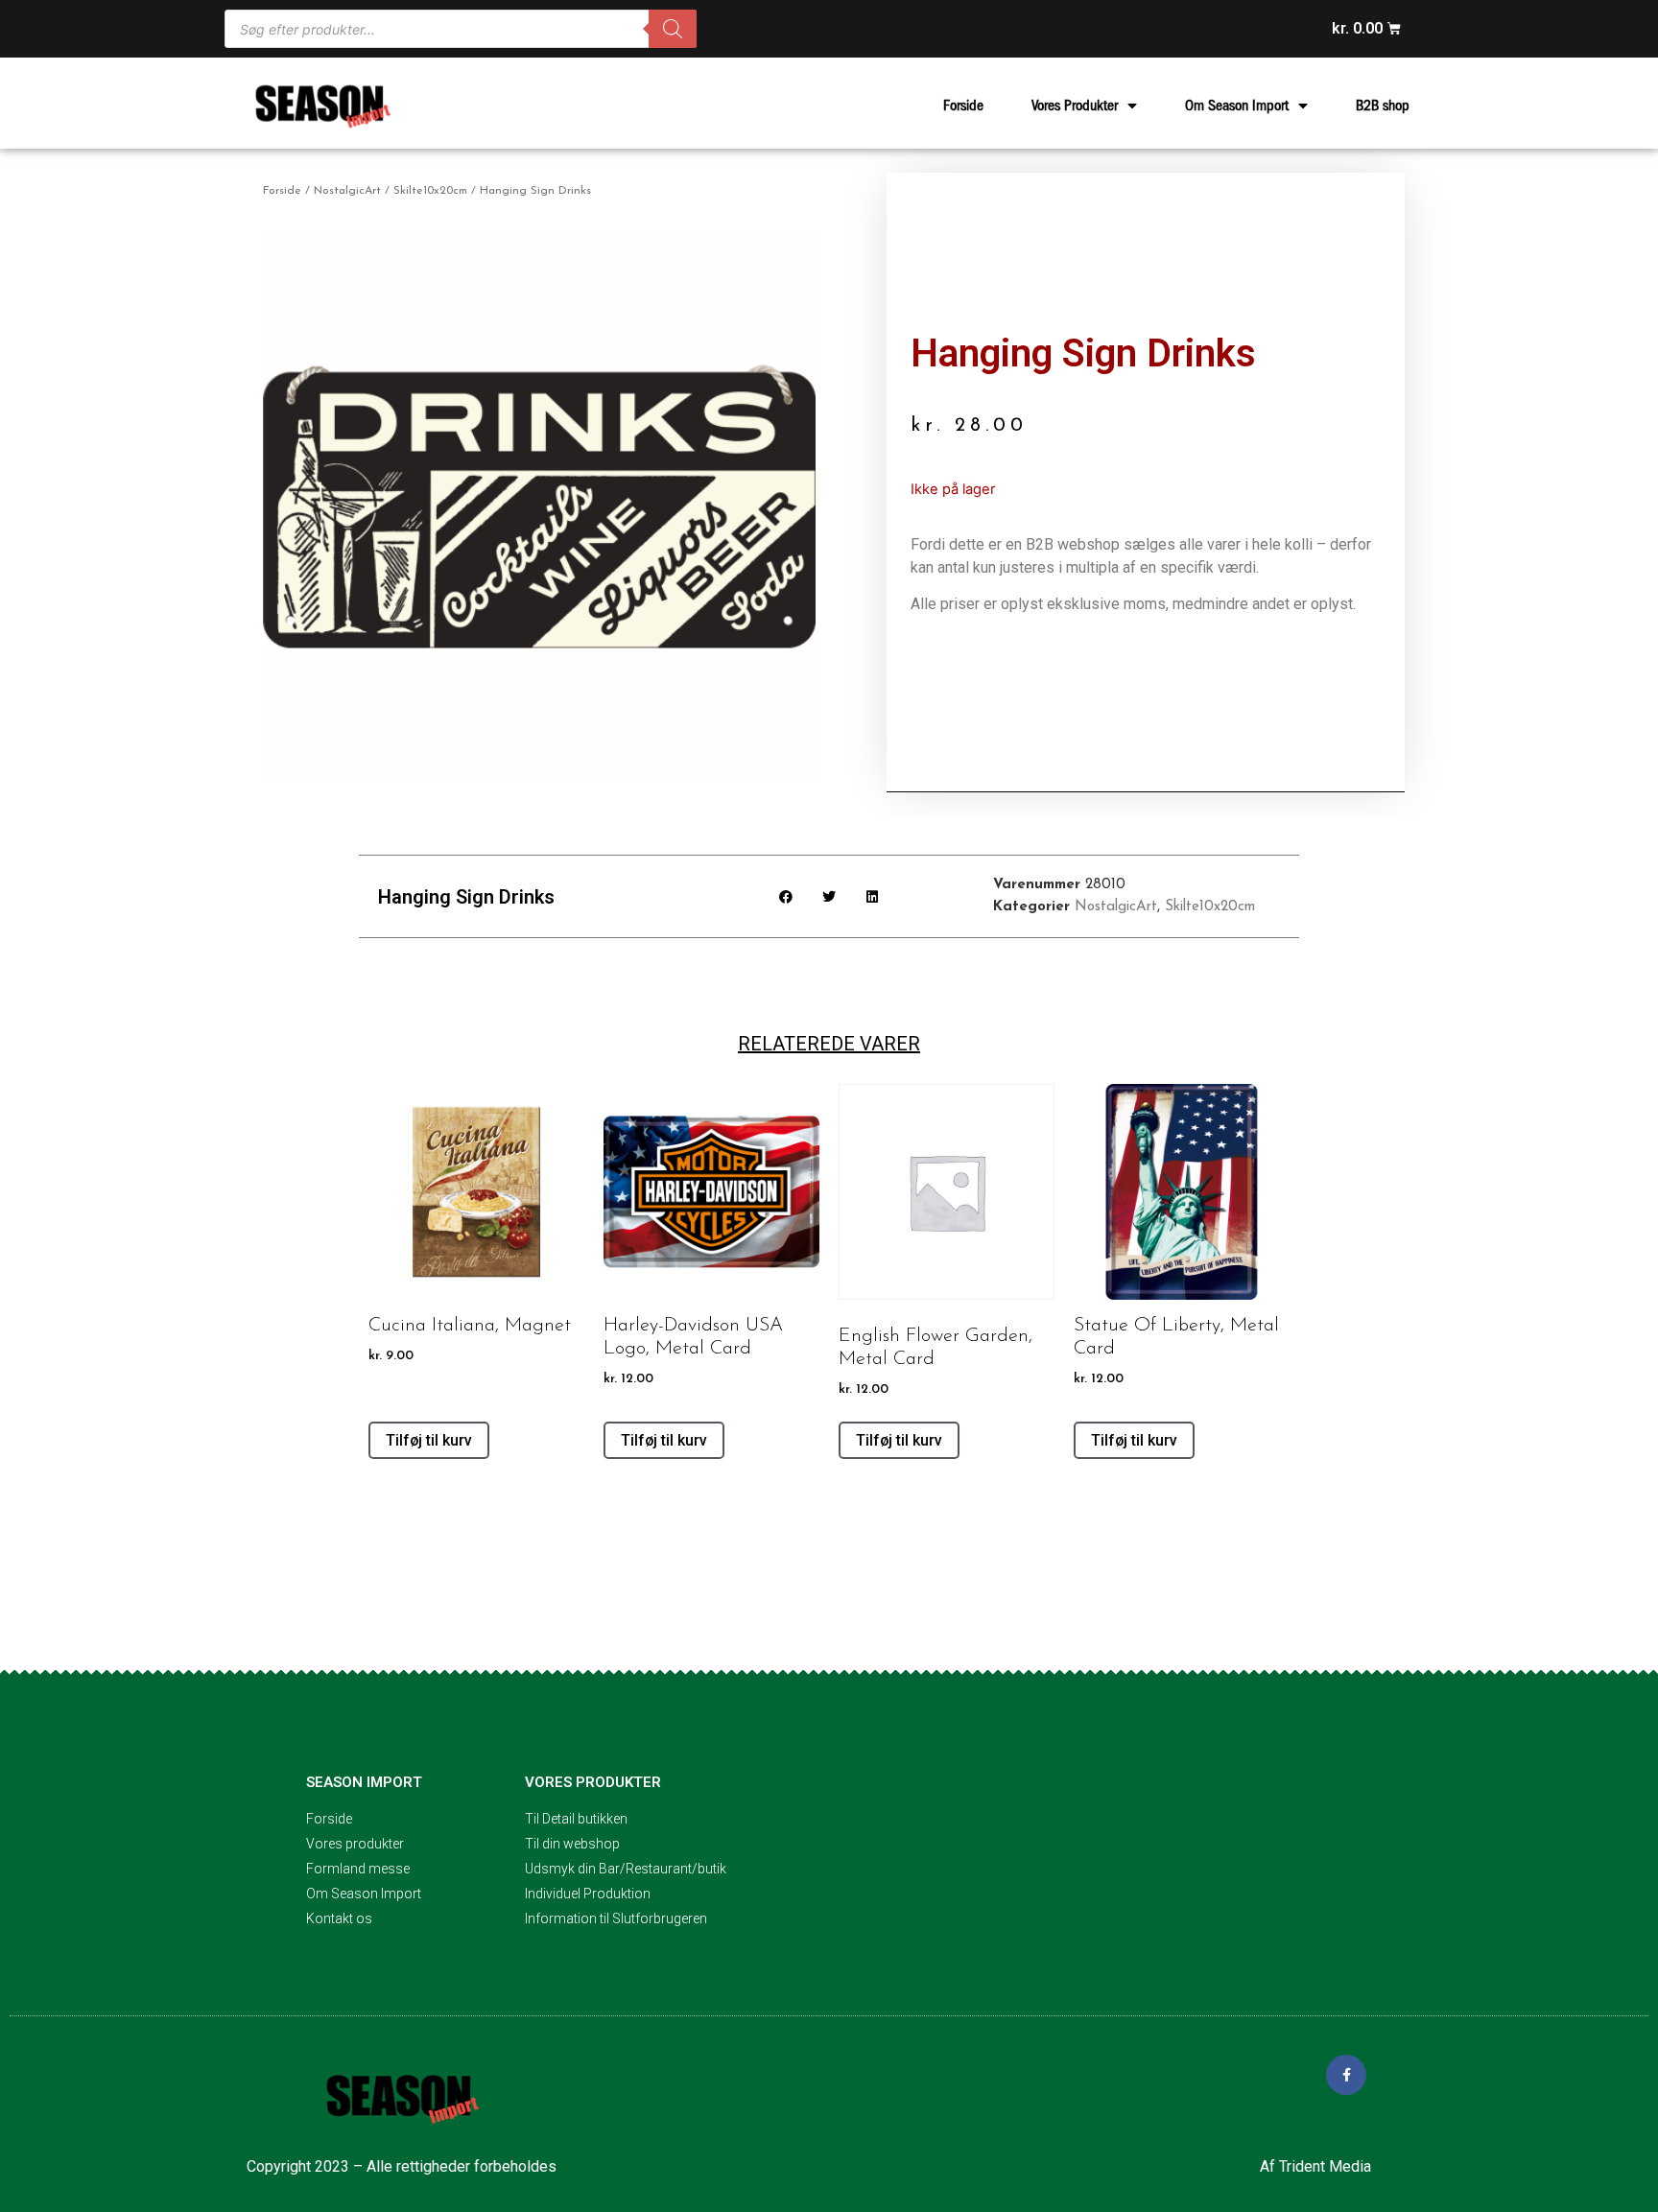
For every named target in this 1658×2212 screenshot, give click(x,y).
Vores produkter (593, 1782)
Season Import (364, 1782)
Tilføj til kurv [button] (429, 1440)
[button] (786, 896)
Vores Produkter (1075, 106)
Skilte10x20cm (430, 191)
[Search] (673, 29)
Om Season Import (1237, 106)
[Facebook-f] (1346, 2075)
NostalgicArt (347, 191)
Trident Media (1325, 2166)
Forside (963, 106)
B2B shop (1383, 106)
